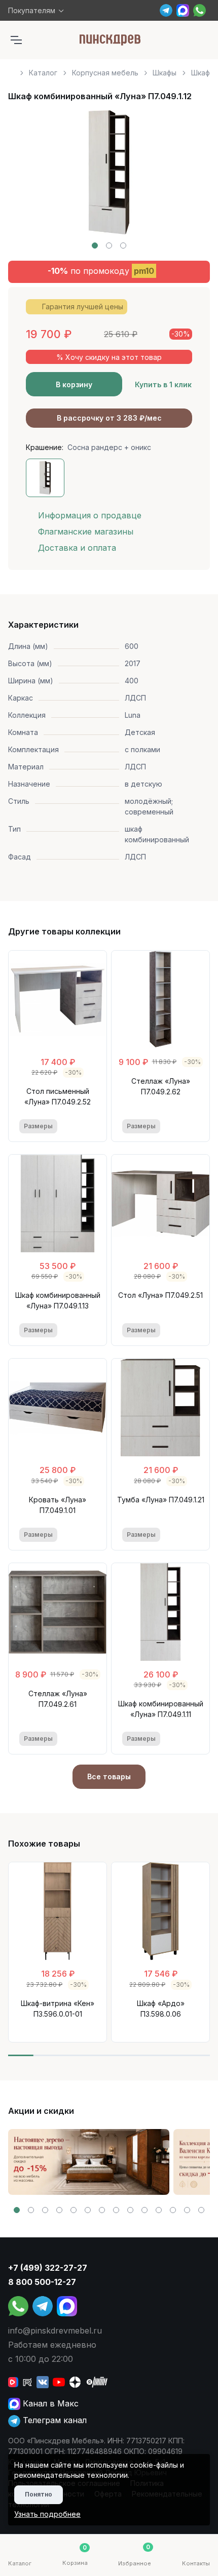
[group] (89, 2162)
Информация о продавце (90, 515)
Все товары (109, 1776)
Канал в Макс (49, 2403)
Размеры (38, 1126)
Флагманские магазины (86, 531)
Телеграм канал (53, 2420)
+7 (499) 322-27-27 (48, 2268)
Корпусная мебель (105, 73)
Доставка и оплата (77, 548)
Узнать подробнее (47, 2514)
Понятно (39, 2494)
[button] (95, 246)
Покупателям (32, 10)
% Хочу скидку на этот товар (109, 357)
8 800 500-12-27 (42, 2282)
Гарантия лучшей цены (83, 306)
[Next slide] (191, 180)
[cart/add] (89, 1126)
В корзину (74, 384)
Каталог (43, 73)
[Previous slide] (27, 180)
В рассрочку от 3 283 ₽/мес (109, 418)
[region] (109, 69)
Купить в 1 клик (163, 384)
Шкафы (165, 73)
